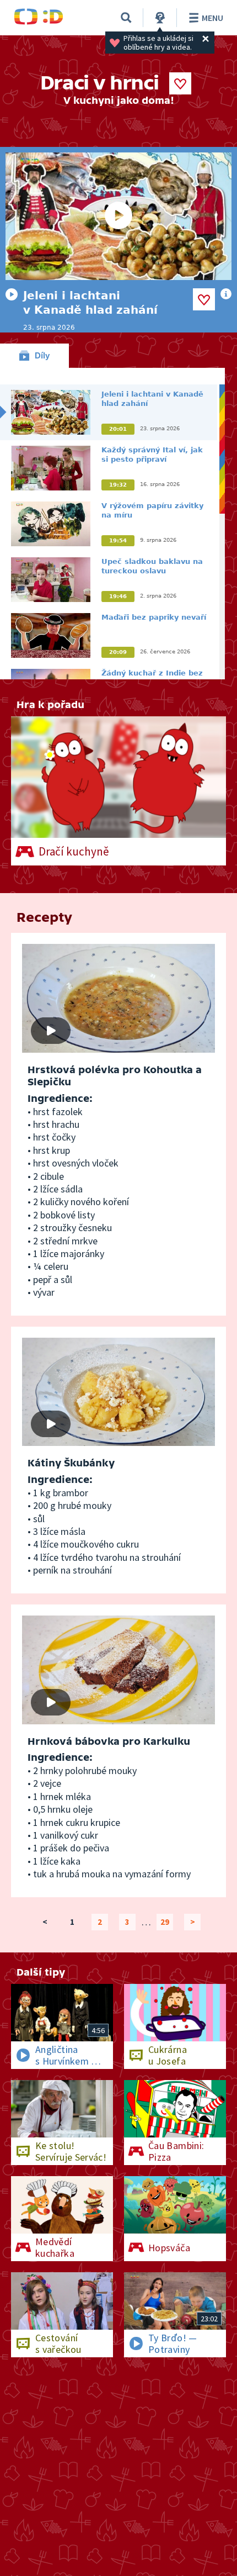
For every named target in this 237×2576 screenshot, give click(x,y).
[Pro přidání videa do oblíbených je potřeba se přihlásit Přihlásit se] (204, 299)
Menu (212, 18)
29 (165, 1922)
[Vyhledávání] (126, 18)
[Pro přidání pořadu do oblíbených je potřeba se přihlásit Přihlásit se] (180, 83)
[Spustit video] (118, 216)
